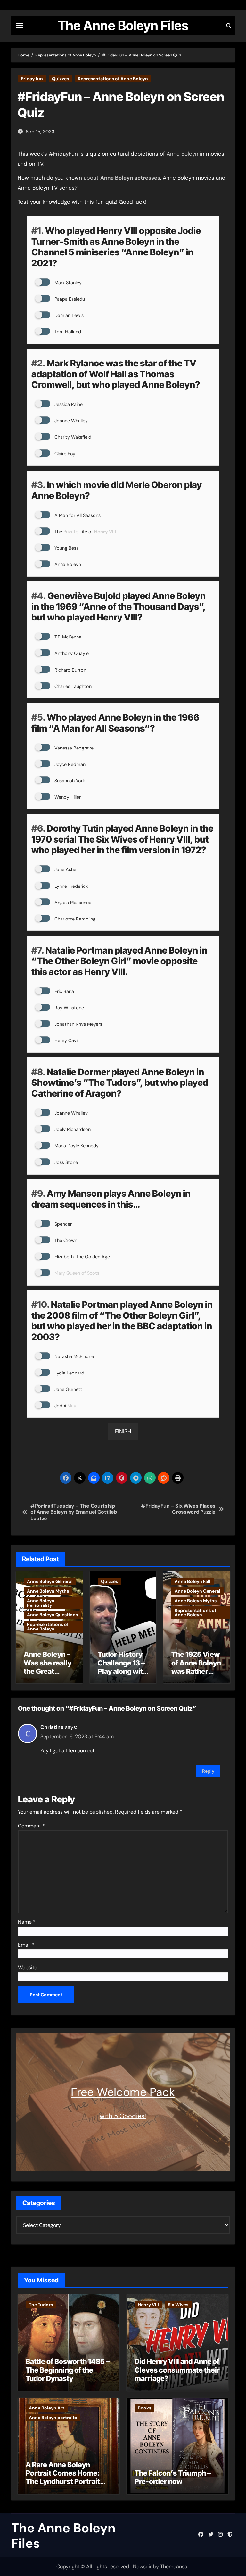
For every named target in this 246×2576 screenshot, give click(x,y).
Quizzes (60, 79)
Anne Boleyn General (50, 1581)
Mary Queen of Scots (77, 1273)
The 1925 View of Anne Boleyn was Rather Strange (196, 1667)
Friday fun (32, 79)
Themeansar (175, 2567)
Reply (208, 1771)
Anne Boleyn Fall (193, 1581)
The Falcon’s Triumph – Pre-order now (173, 2477)
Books (144, 2408)
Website (28, 1968)
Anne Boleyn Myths (48, 1591)
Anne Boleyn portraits (53, 2418)
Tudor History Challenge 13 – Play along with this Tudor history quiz (122, 1671)
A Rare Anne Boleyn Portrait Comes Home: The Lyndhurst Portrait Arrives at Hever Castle (64, 2477)
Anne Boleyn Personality (41, 1603)
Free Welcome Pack (123, 2092)
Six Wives (178, 2305)
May (72, 1406)
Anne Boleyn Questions (52, 1615)
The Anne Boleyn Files (123, 26)
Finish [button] (123, 1431)
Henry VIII (148, 2305)
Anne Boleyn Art (47, 2408)
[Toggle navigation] (20, 26)
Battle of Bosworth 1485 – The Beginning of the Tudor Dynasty (68, 2370)
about (91, 178)
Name (27, 1922)
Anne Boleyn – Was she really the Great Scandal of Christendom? (48, 1671)
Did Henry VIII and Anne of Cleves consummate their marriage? (177, 2370)
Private (71, 532)
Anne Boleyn (182, 154)
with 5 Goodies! (123, 2116)
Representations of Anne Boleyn (113, 79)
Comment (31, 1826)
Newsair (142, 2567)
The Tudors (41, 2305)
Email (26, 1945)
